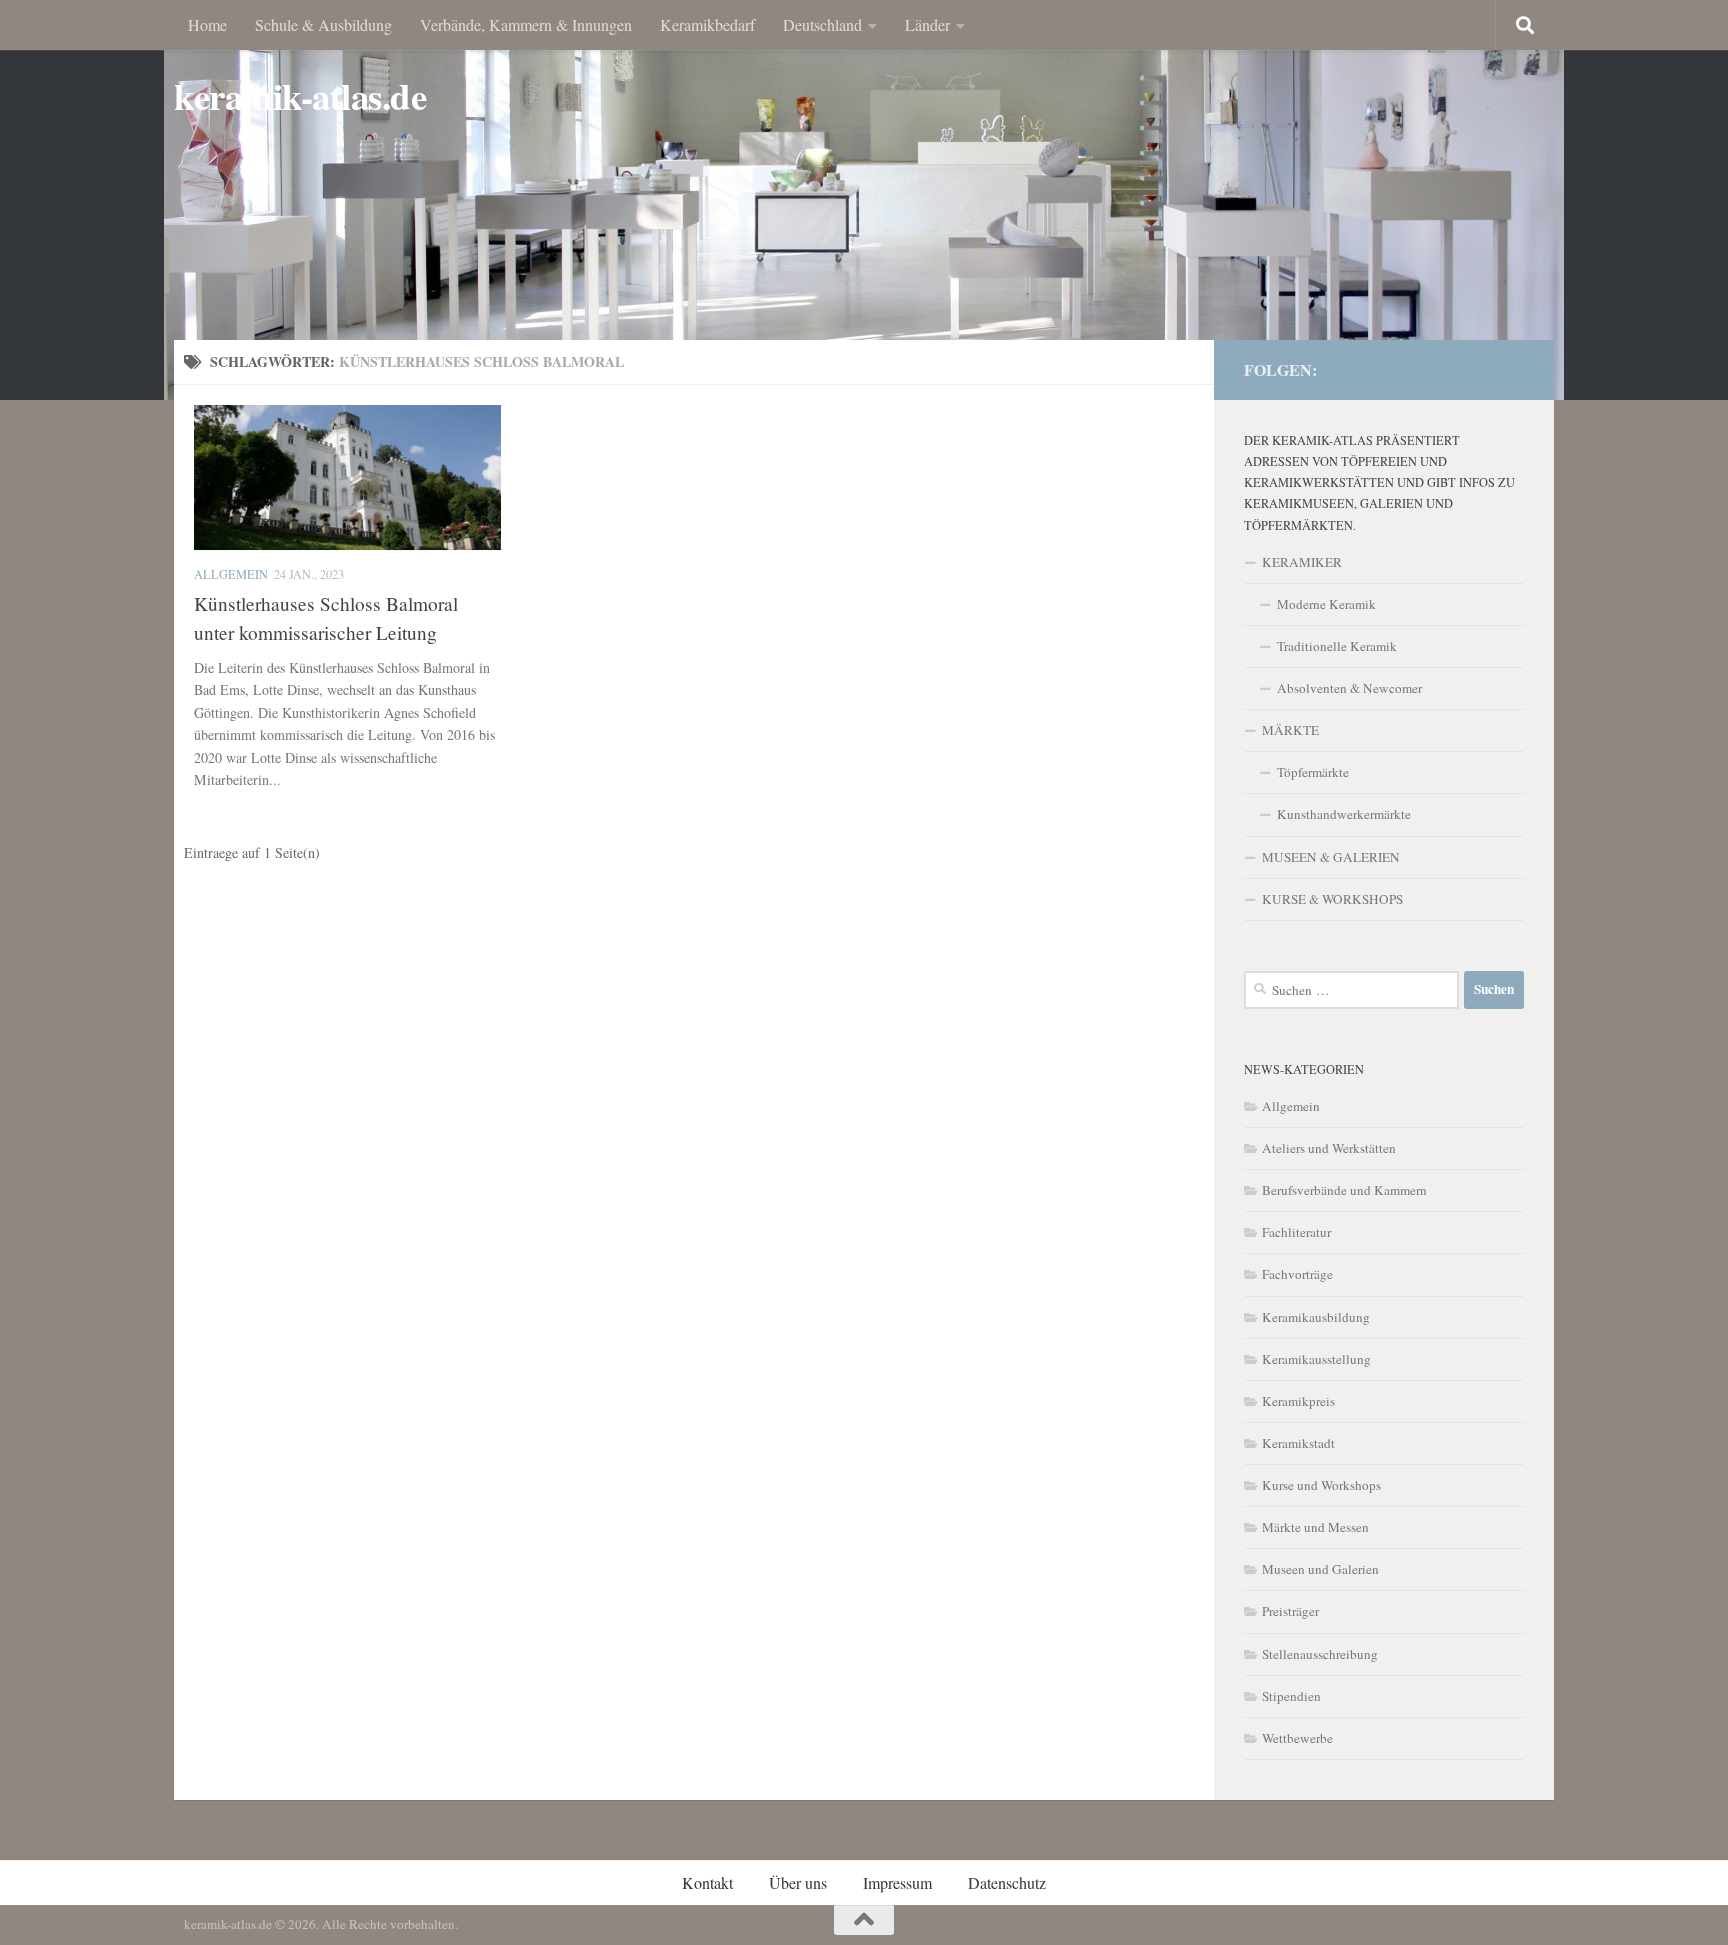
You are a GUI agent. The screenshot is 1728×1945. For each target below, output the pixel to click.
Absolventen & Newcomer (1349, 688)
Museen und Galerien (1320, 1569)
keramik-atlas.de (300, 96)
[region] (864, 200)
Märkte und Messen (1315, 1527)
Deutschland (822, 24)
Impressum (897, 1882)
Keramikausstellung (1316, 1359)
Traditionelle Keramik (1337, 646)
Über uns (798, 1882)
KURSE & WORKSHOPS (1332, 899)
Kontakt (707, 1882)
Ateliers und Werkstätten (1329, 1148)
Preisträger (1290, 1611)
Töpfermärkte (1313, 772)
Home (207, 24)
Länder (927, 24)
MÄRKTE (1290, 730)
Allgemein (231, 574)
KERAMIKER (1302, 562)
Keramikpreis (1298, 1401)
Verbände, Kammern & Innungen (526, 24)
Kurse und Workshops (1321, 1485)
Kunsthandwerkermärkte (1344, 814)
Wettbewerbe (1297, 1738)
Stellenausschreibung (1320, 1654)
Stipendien (1291, 1696)
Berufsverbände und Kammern (1344, 1190)
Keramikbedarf (707, 24)
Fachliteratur (1296, 1232)
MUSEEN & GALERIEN (1331, 857)
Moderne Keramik (1326, 604)
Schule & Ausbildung (323, 24)
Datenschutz (1007, 1882)
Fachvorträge (1297, 1274)
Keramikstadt (1298, 1443)
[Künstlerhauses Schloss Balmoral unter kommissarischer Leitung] (347, 477)
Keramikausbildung (1316, 1317)
